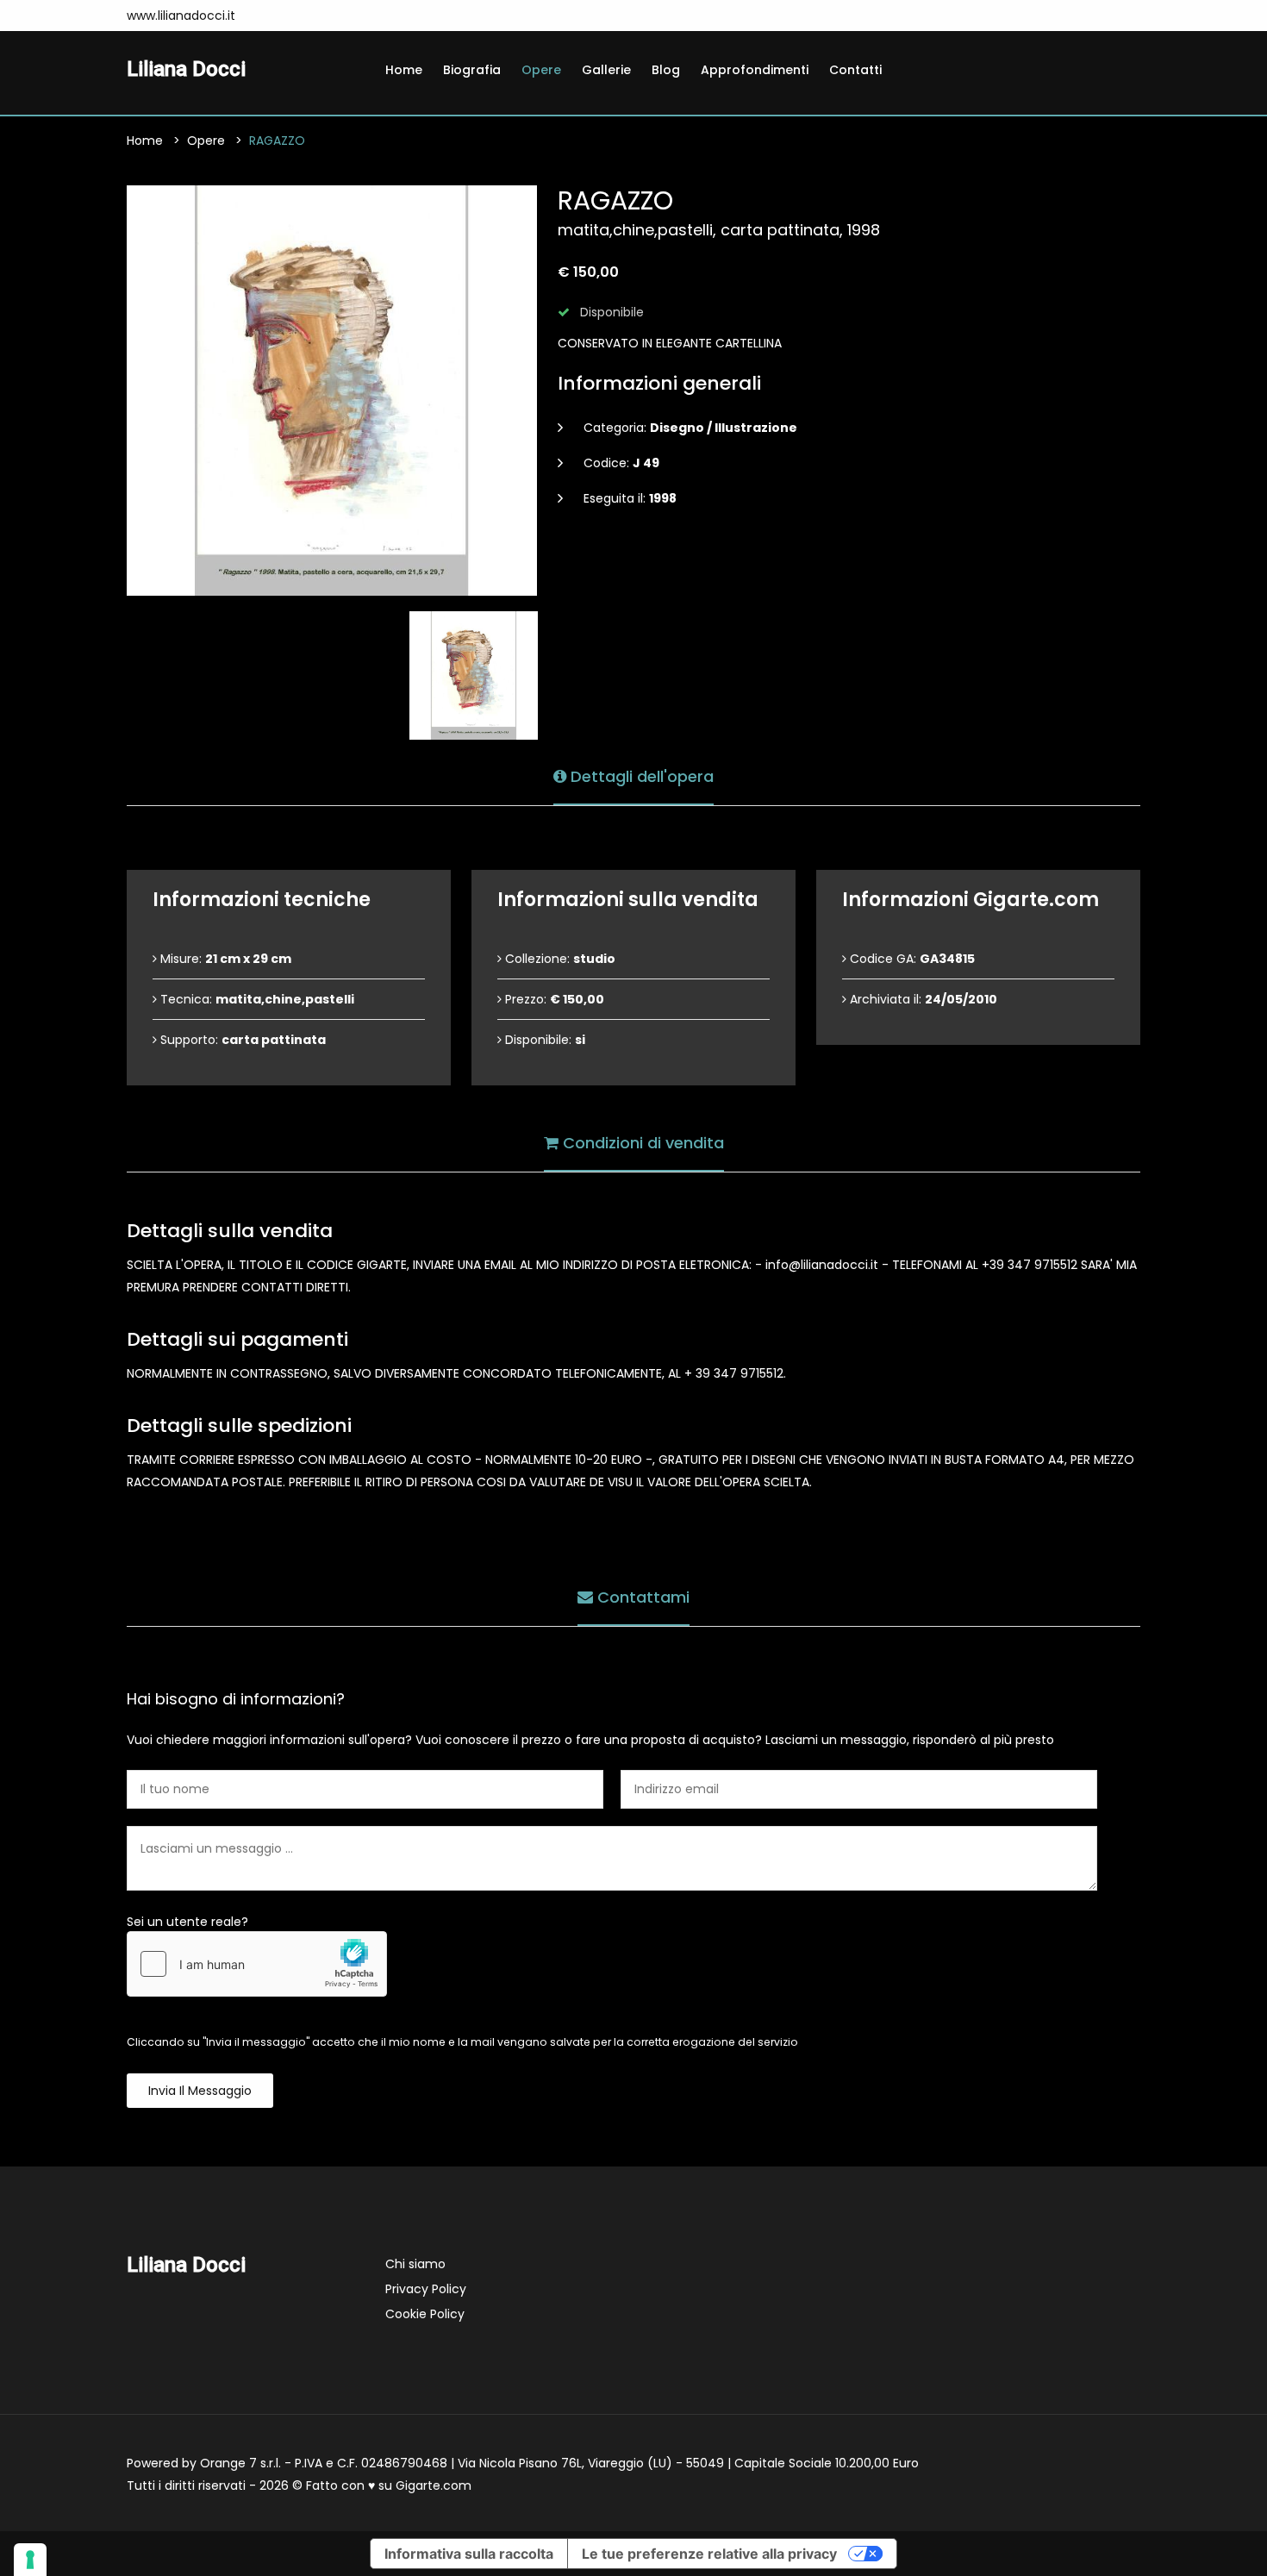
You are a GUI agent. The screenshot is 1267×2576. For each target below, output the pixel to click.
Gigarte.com (434, 2485)
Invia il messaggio (200, 2091)
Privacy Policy (426, 2289)
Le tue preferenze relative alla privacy (709, 2554)
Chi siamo (415, 2264)
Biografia (472, 70)
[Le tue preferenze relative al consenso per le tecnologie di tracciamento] (30, 2560)
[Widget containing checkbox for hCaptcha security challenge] (257, 1964)
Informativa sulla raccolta (469, 2554)
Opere (541, 70)
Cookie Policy (425, 2314)
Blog (666, 70)
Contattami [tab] (641, 1597)
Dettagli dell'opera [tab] (640, 776)
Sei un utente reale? (187, 1922)
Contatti (855, 70)
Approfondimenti (755, 70)
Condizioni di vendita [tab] (641, 1143)
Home (404, 70)
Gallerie (606, 70)
